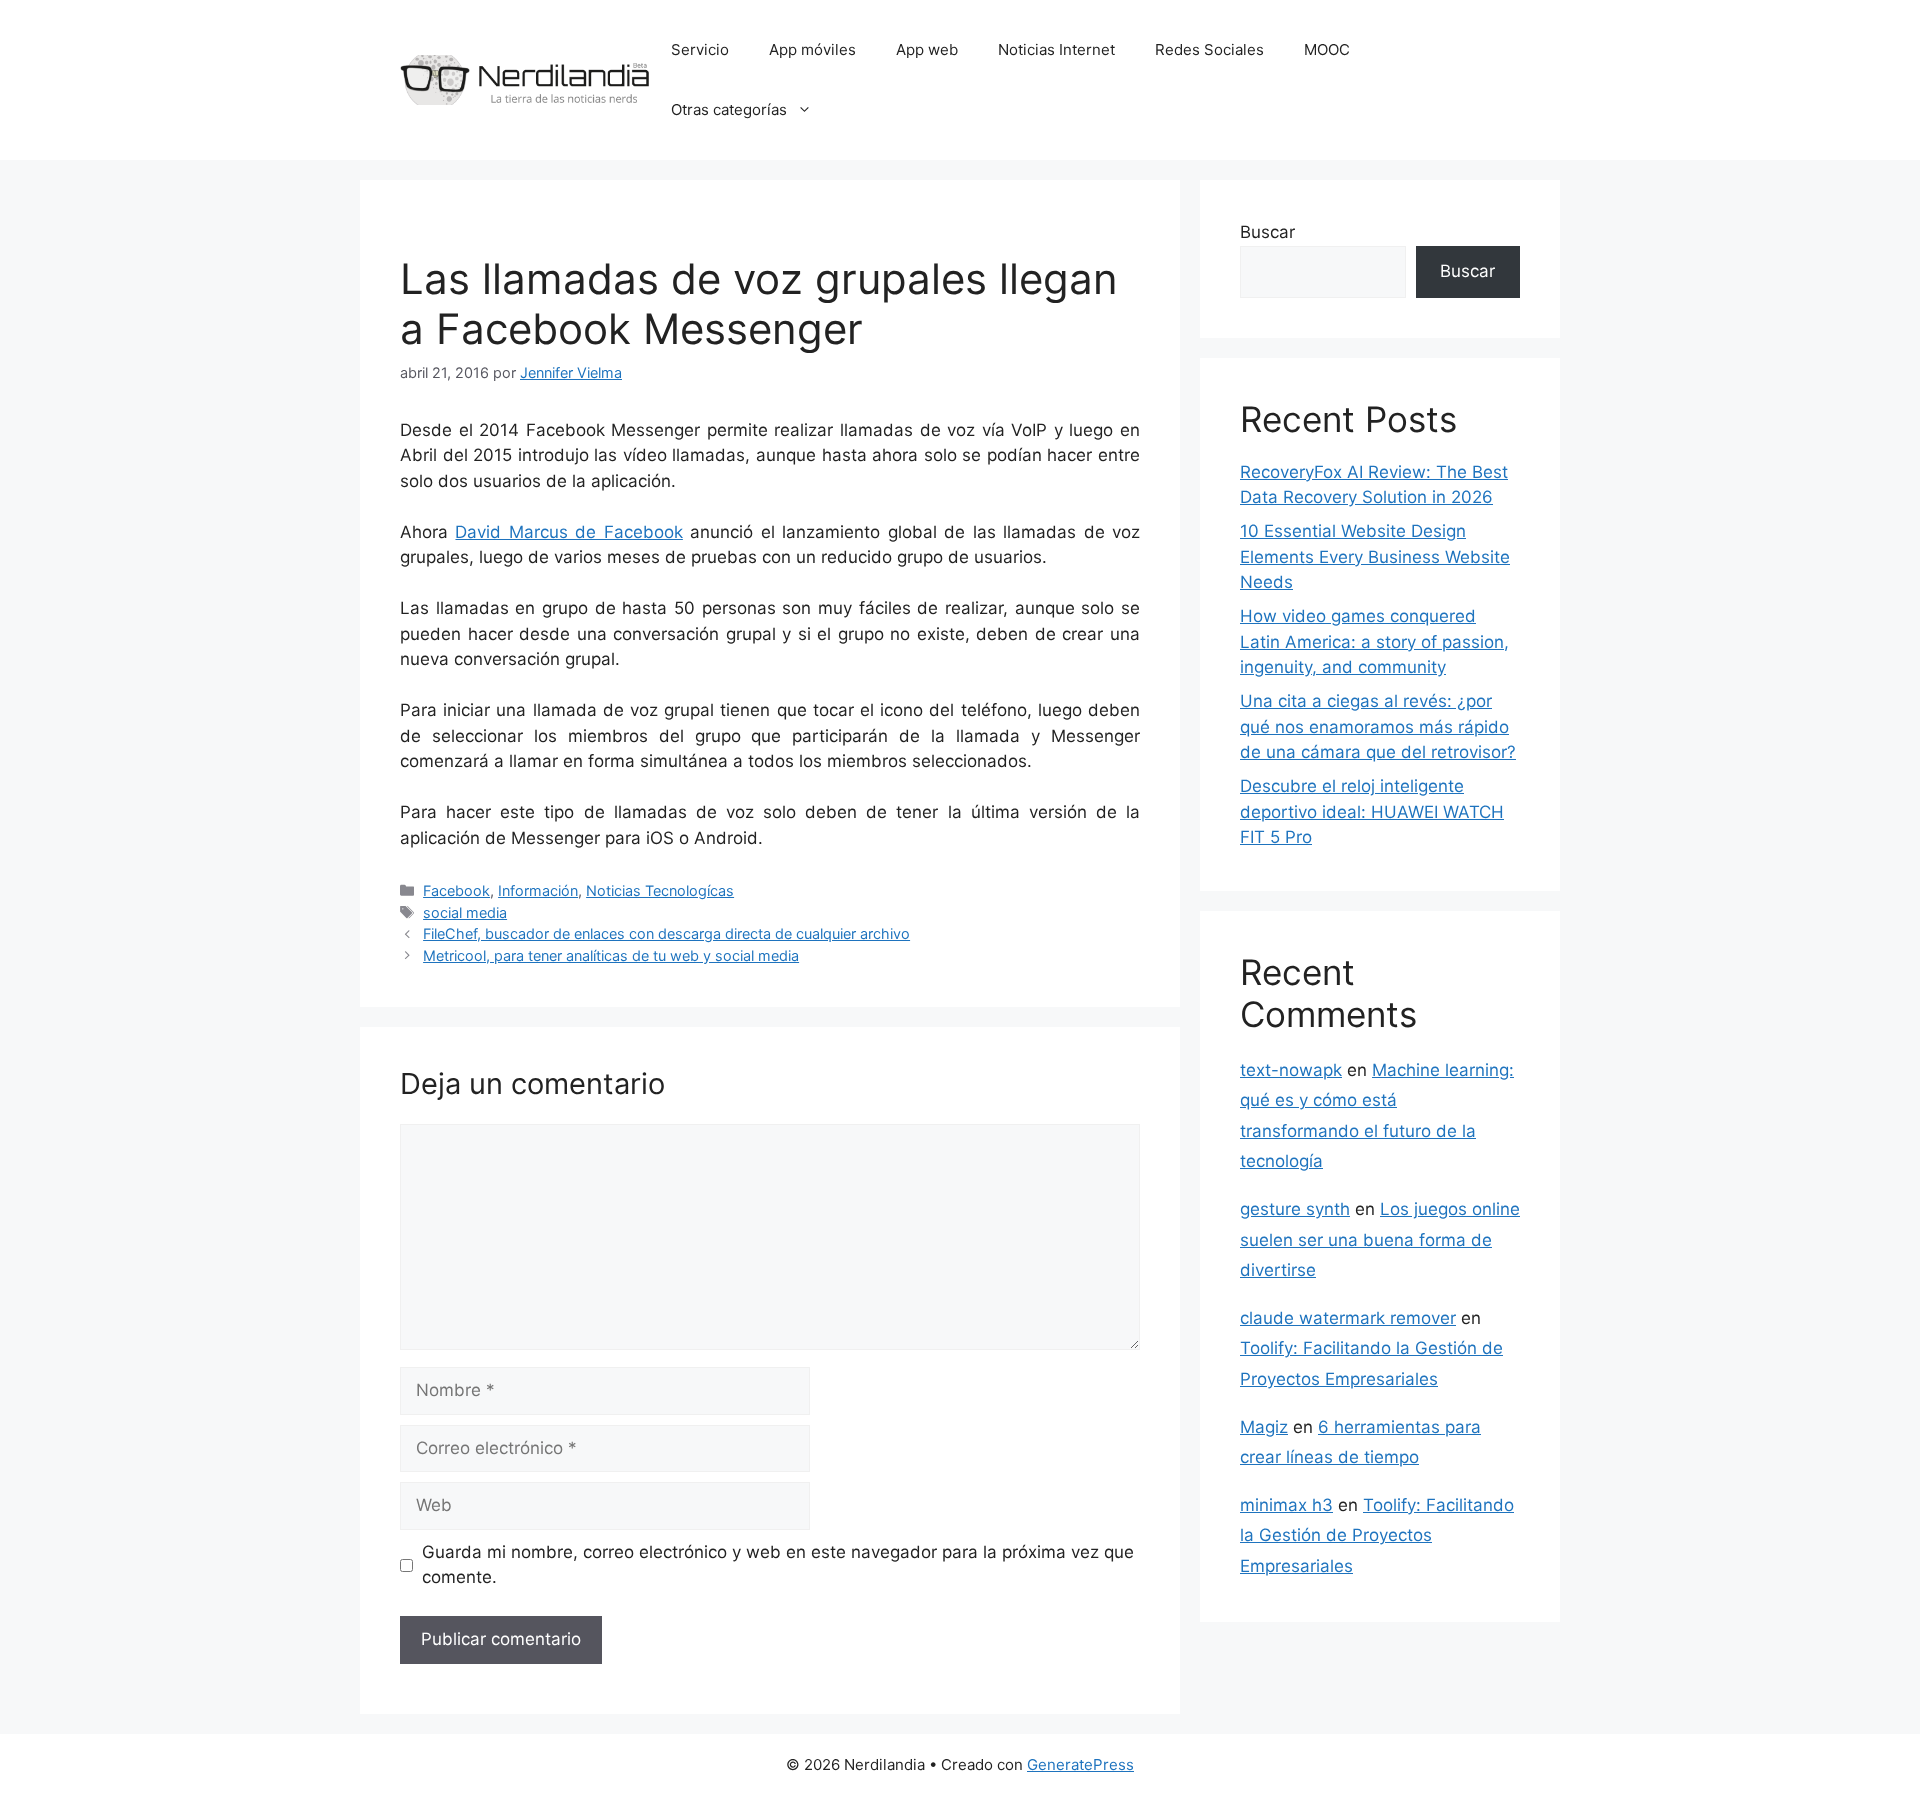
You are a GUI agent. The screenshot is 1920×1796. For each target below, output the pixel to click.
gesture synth (1295, 1209)
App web (927, 49)
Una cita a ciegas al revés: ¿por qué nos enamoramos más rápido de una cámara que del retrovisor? (1378, 726)
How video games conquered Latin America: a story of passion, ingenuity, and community (1374, 641)
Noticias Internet (1056, 49)
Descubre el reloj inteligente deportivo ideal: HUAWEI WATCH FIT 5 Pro (1372, 811)
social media (465, 912)
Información (538, 890)
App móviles (812, 49)
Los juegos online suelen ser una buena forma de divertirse (1380, 1239)
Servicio (700, 49)
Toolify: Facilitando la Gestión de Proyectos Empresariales (1377, 1535)
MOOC (1327, 49)
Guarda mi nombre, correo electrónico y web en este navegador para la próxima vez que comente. (778, 1565)
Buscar (1267, 232)
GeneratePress (1080, 1764)
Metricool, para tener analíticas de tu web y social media (611, 955)
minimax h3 (1286, 1505)
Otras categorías (729, 109)
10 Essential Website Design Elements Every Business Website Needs (1375, 556)
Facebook (456, 890)
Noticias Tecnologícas (660, 890)
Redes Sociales (1209, 49)
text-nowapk (1291, 1070)
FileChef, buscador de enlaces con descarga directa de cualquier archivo (666, 933)
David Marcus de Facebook (568, 532)
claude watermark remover (1348, 1318)
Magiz (1264, 1427)
